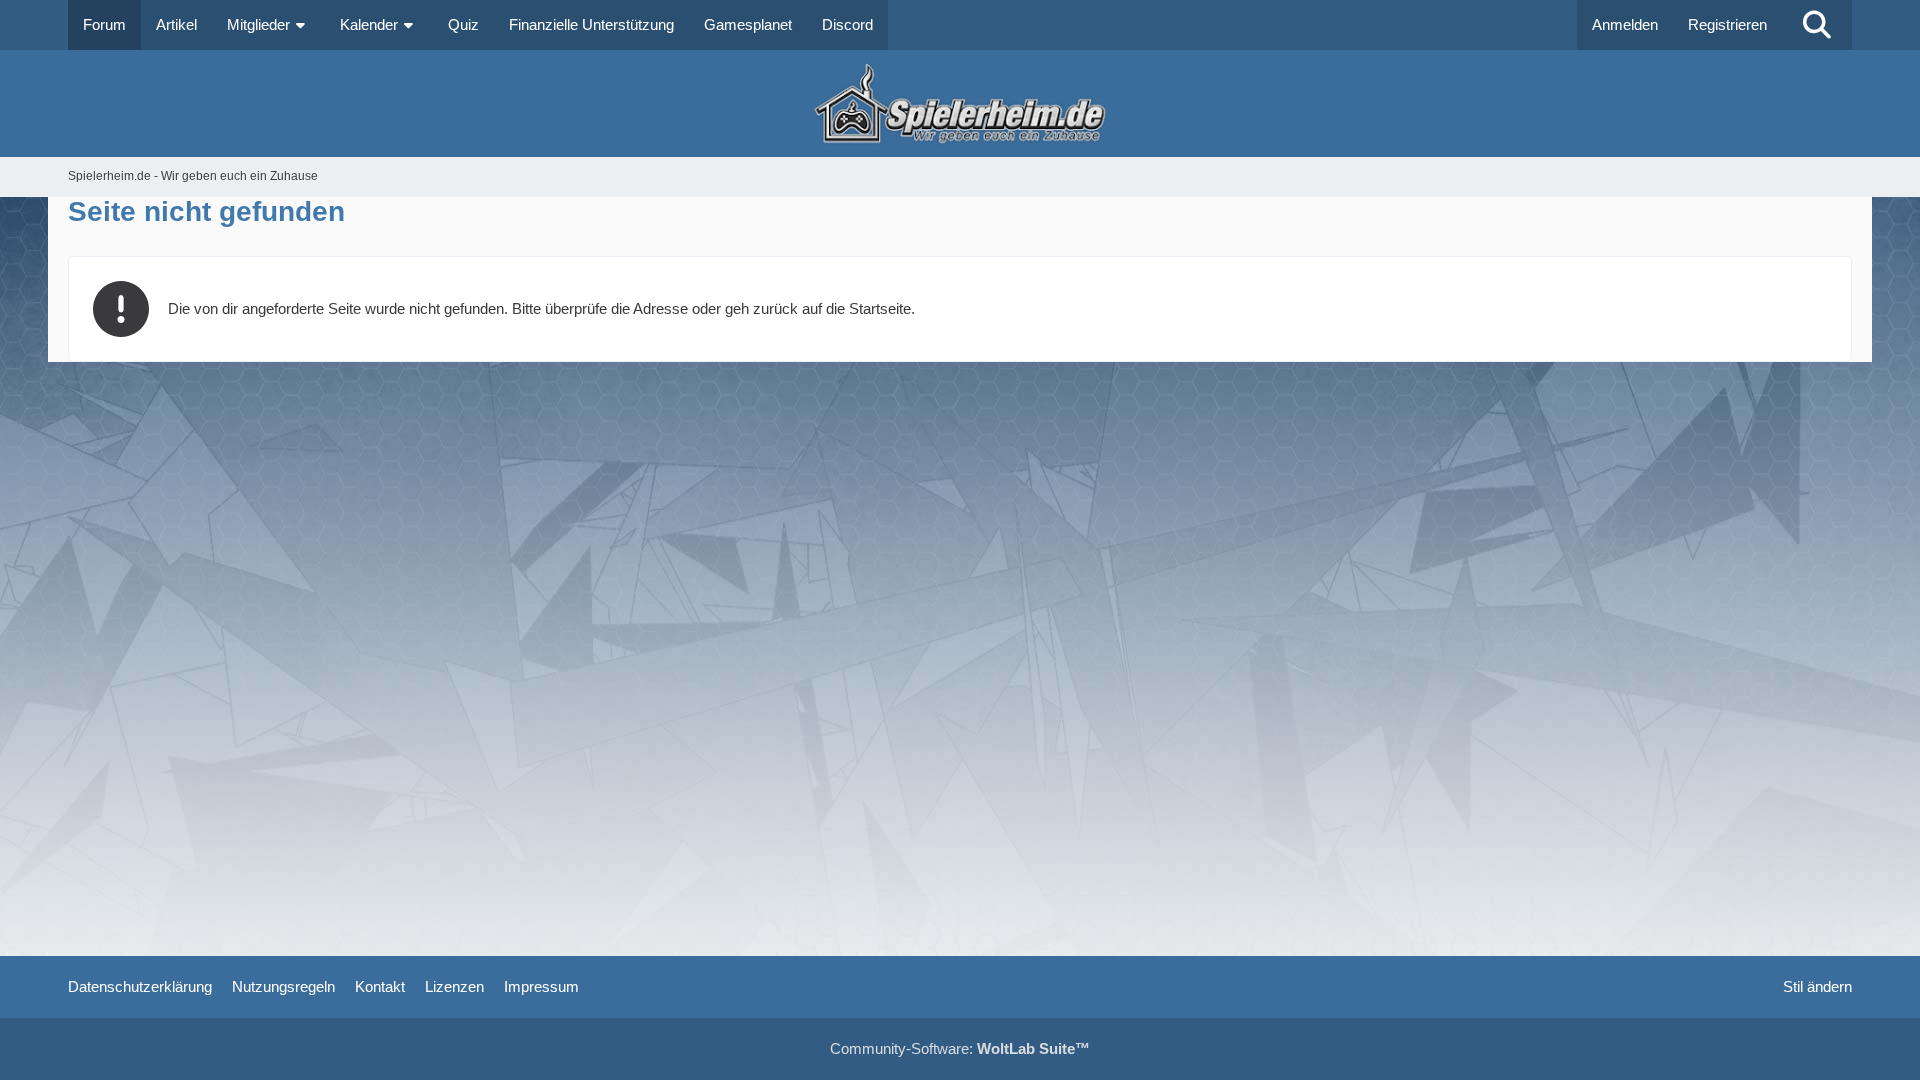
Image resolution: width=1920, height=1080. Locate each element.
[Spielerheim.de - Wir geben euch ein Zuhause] (959, 103)
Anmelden (1625, 24)
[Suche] (1817, 25)
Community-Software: (960, 1048)
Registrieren (1727, 24)
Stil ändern (1817, 986)
